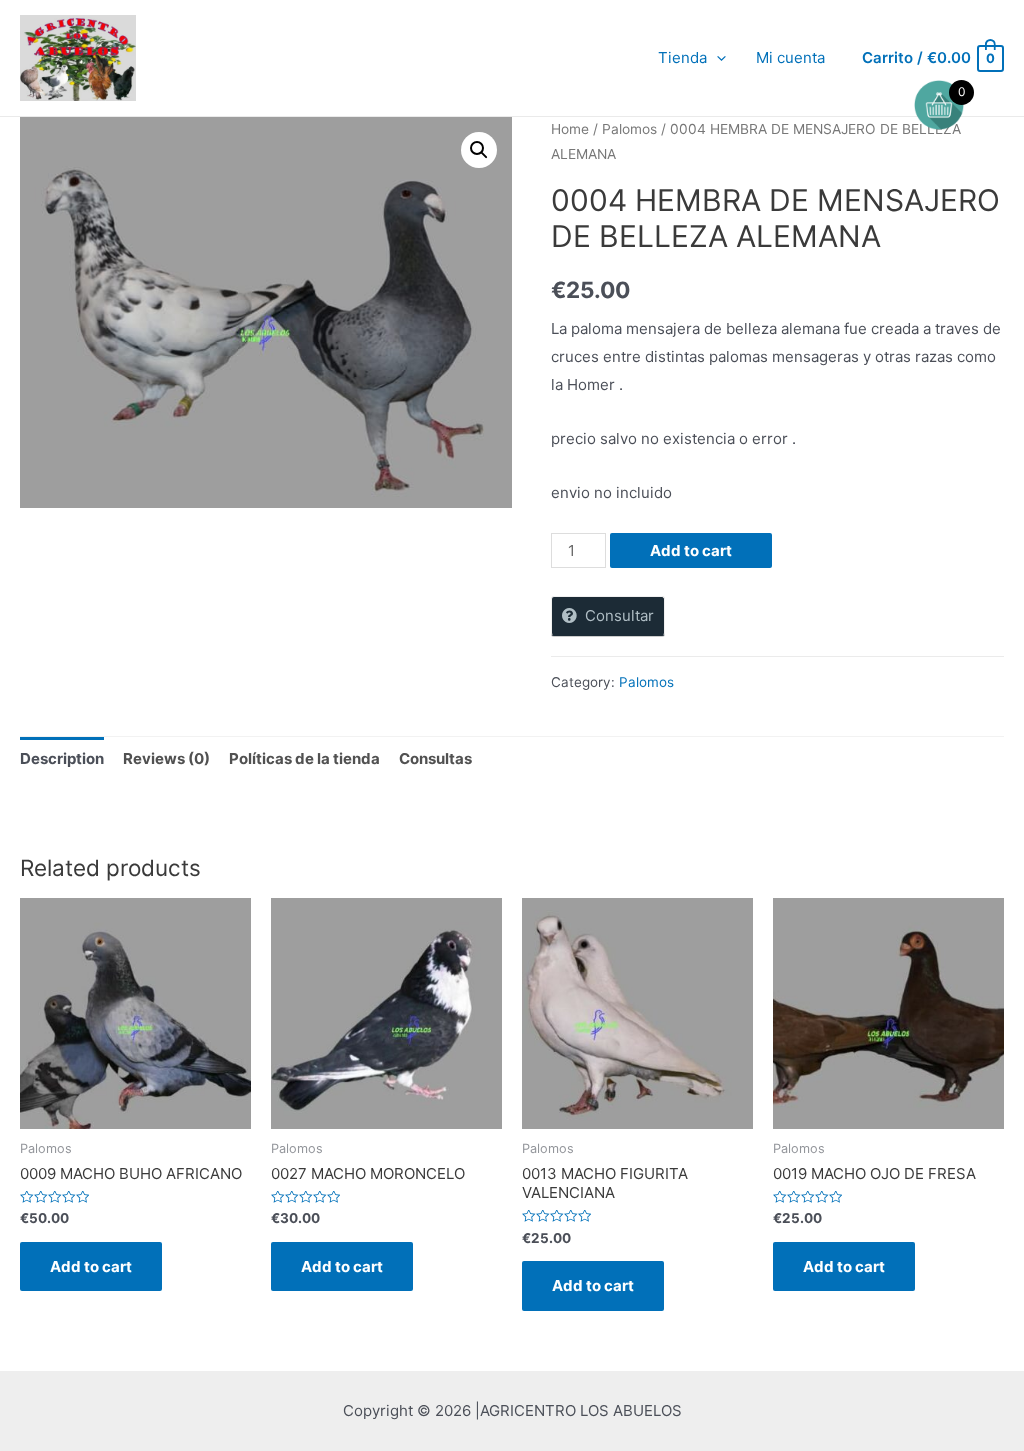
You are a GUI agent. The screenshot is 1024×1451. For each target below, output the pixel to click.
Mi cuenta (790, 57)
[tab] (62, 758)
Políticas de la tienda (304, 758)
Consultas (435, 758)
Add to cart (691, 550)
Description (62, 758)
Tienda (682, 57)
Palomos (629, 129)
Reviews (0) (166, 758)
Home (570, 129)
